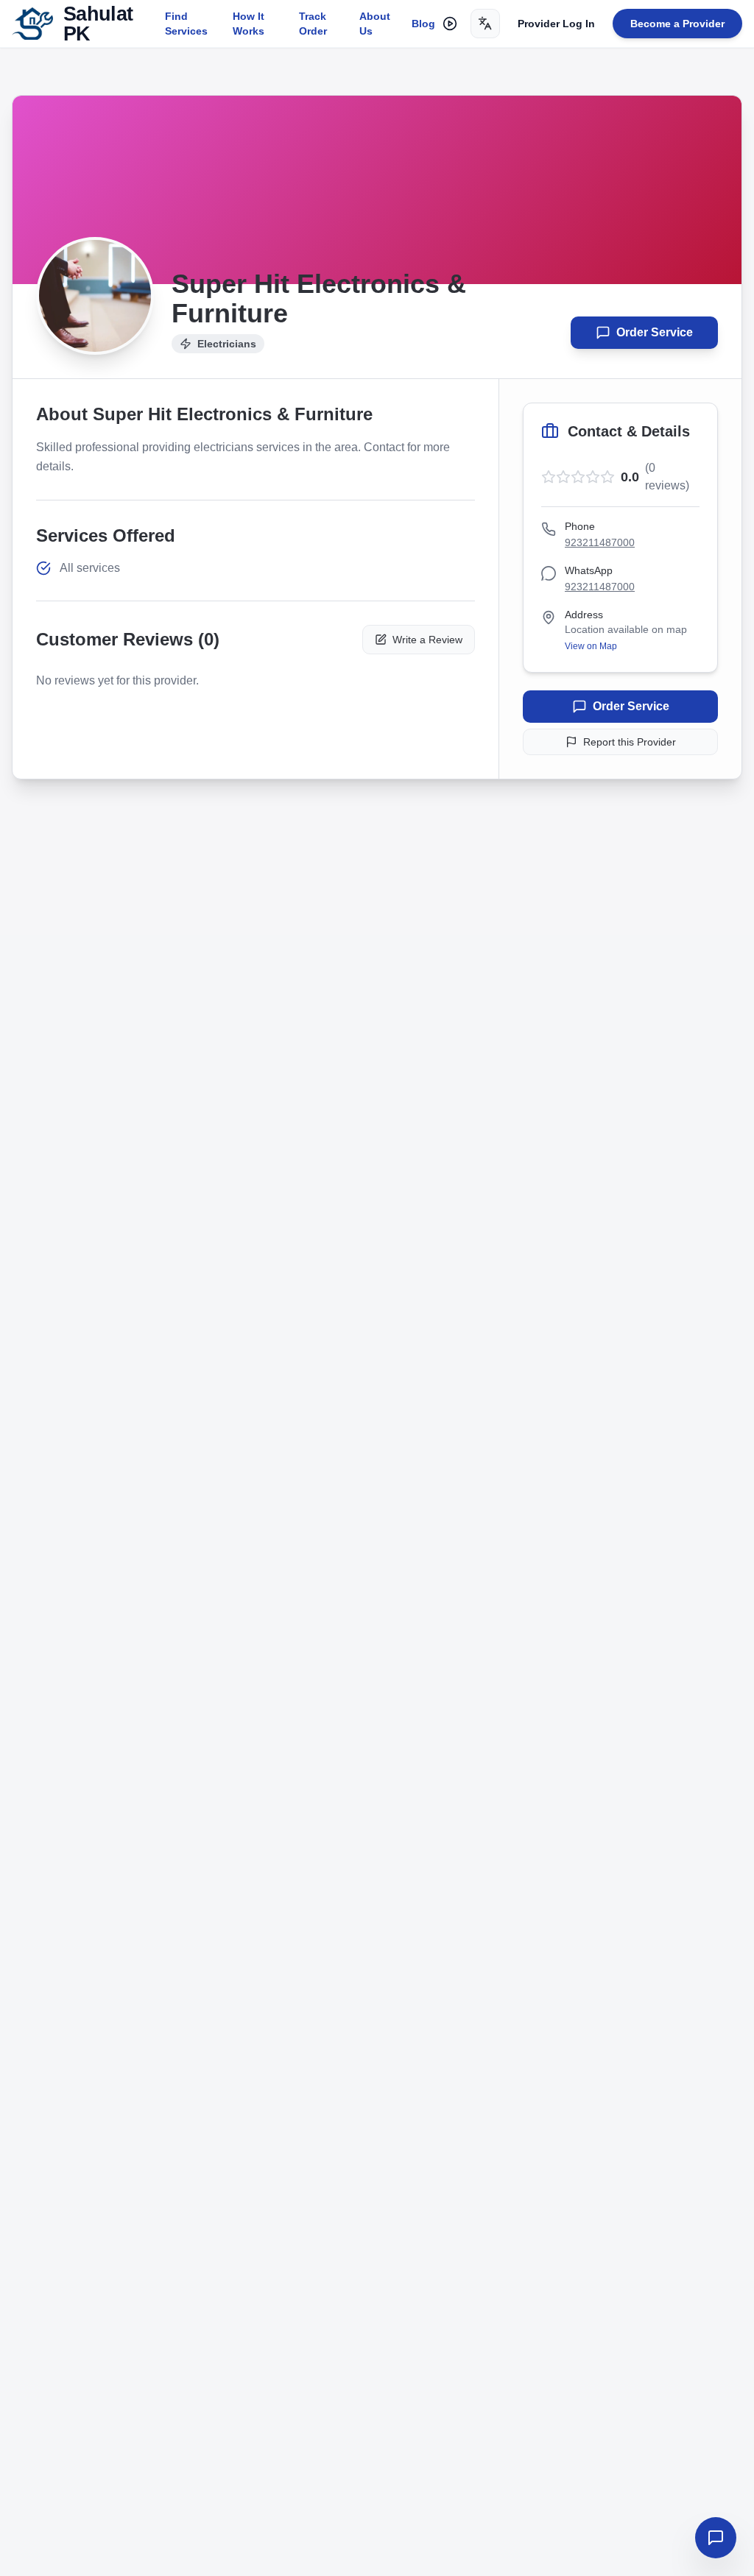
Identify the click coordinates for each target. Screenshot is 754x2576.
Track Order (313, 24)
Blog (423, 24)
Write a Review (427, 640)
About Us (375, 24)
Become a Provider (677, 24)
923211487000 (600, 542)
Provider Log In (556, 24)
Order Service (655, 332)
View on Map (591, 646)
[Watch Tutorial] (450, 24)
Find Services (186, 24)
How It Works (249, 24)
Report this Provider (630, 742)
